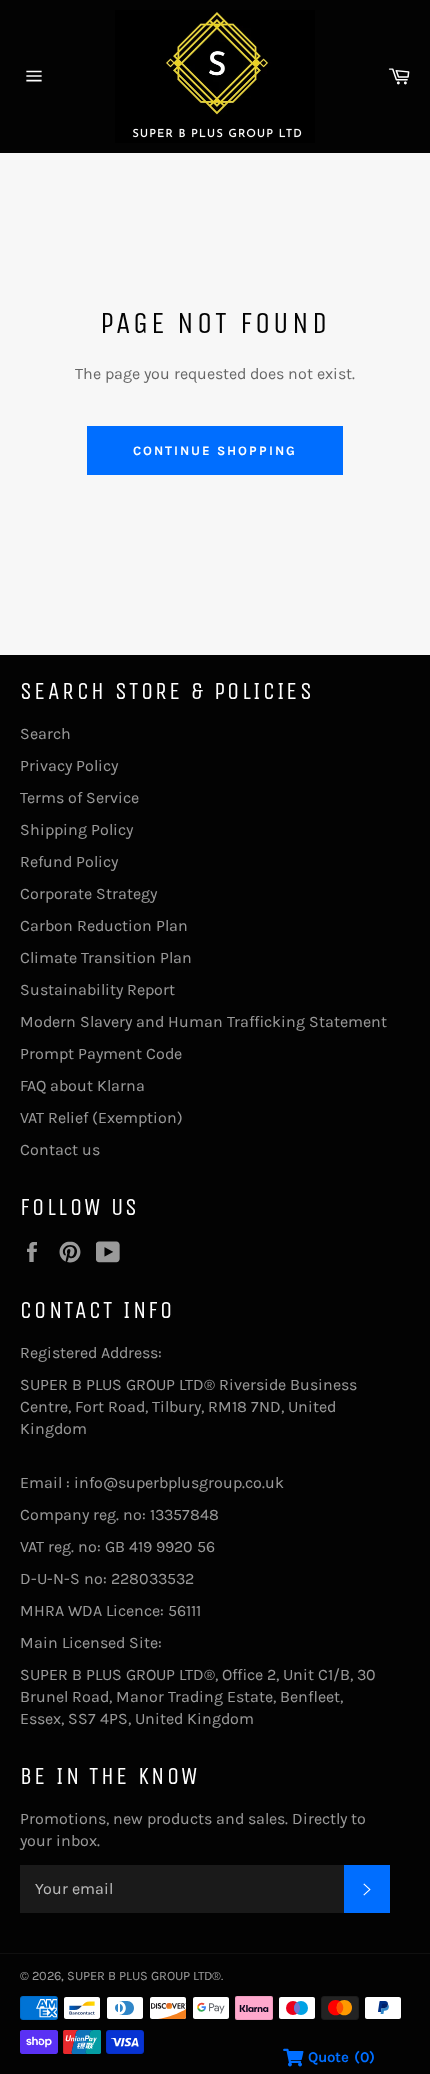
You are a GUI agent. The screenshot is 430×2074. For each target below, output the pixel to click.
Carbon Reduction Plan (104, 925)
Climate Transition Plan (106, 957)
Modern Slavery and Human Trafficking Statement (203, 1021)
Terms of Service (79, 797)
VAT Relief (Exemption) (101, 1117)
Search (45, 733)
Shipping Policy (76, 829)
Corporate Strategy (88, 893)
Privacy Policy (69, 765)
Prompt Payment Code (101, 1053)
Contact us (60, 1149)
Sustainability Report (97, 989)
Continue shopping (214, 450)
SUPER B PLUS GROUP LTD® (144, 1975)
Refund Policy (69, 861)
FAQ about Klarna (82, 1085)
